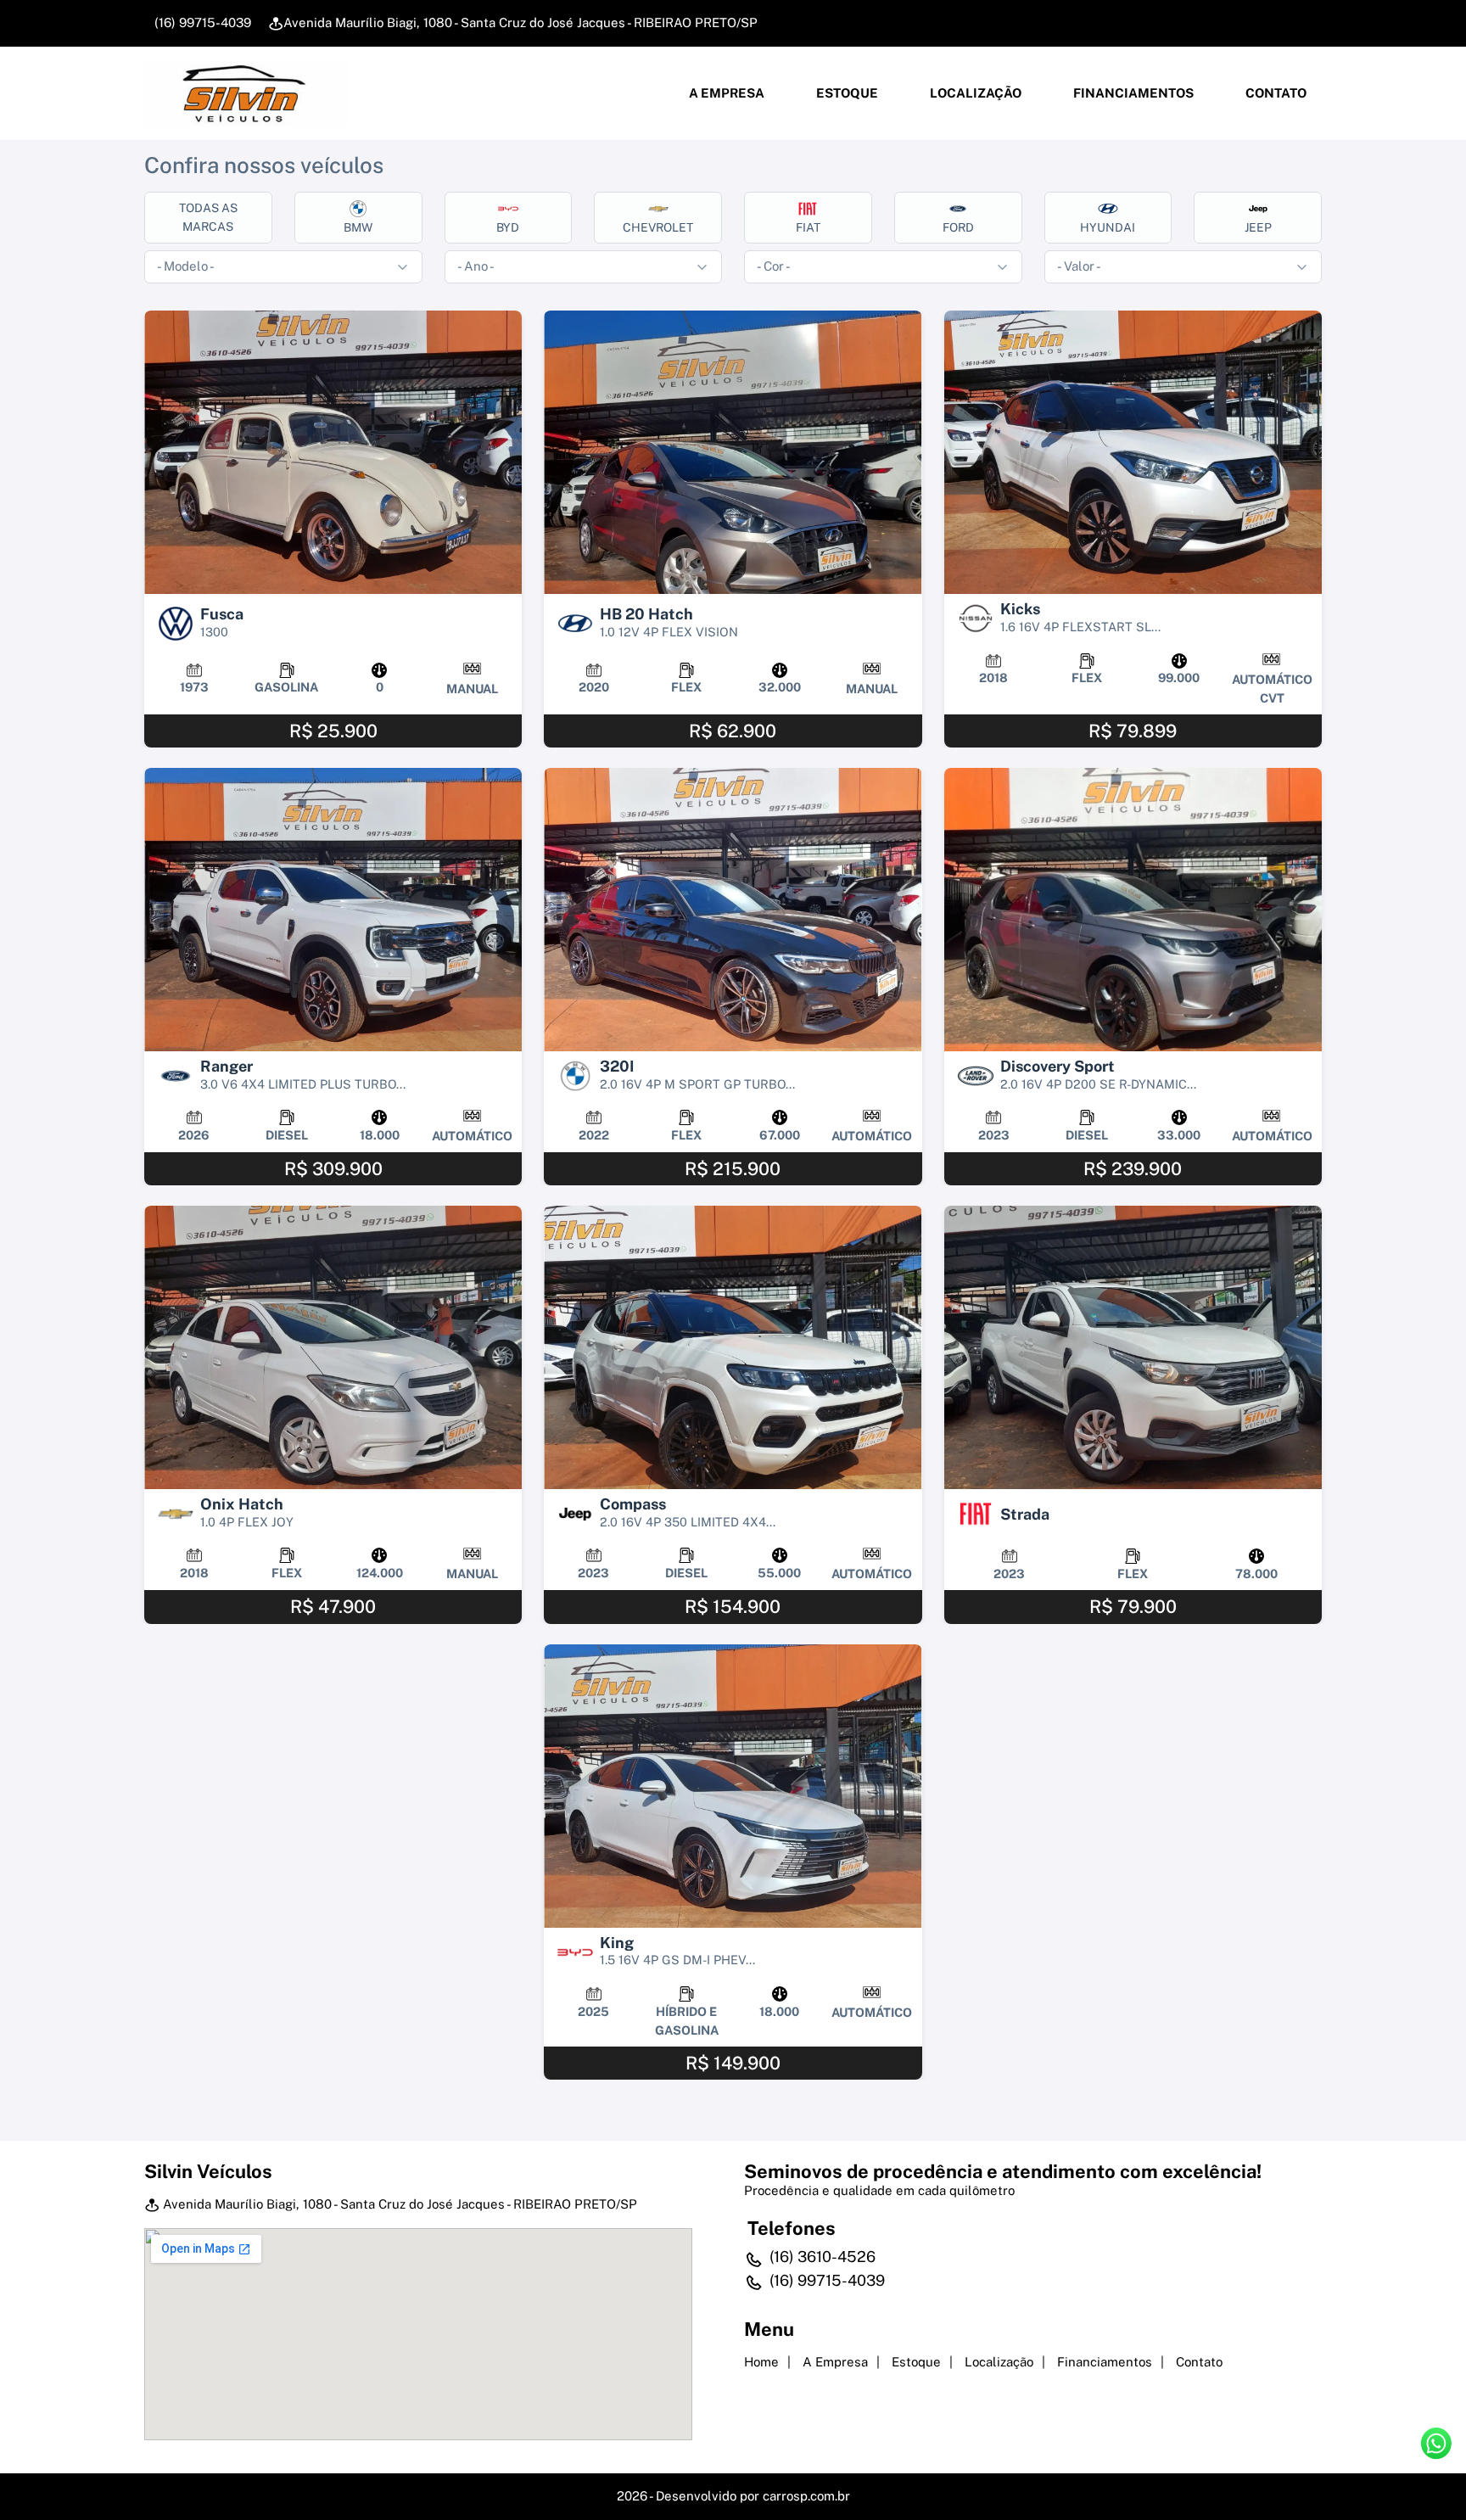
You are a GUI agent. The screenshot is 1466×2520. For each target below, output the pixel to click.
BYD (508, 227)
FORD (958, 227)
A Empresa (725, 93)
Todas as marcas (208, 217)
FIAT (808, 227)
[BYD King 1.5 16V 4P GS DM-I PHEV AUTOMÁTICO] (733, 1786)
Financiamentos (1132, 93)
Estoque (846, 93)
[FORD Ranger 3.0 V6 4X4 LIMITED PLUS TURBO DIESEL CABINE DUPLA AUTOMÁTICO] (333, 910)
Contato (1275, 93)
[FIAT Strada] (1133, 1347)
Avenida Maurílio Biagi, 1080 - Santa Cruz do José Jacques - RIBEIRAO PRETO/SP (520, 22)
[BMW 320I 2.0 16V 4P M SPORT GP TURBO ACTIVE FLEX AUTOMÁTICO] (733, 910)
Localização (974, 93)
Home (761, 2362)
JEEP (1258, 227)
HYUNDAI (1108, 227)
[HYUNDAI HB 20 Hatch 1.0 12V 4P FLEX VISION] (733, 452)
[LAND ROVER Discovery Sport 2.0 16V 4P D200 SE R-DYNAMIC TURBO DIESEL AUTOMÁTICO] (1133, 910)
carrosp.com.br (806, 2496)
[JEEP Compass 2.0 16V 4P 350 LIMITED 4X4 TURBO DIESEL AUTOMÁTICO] (733, 1347)
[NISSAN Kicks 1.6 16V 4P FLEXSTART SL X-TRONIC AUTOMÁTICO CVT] (1133, 452)
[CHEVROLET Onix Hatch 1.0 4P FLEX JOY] (333, 1347)
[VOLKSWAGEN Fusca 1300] (333, 452)
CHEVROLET (658, 227)
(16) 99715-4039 (201, 22)
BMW (358, 227)
